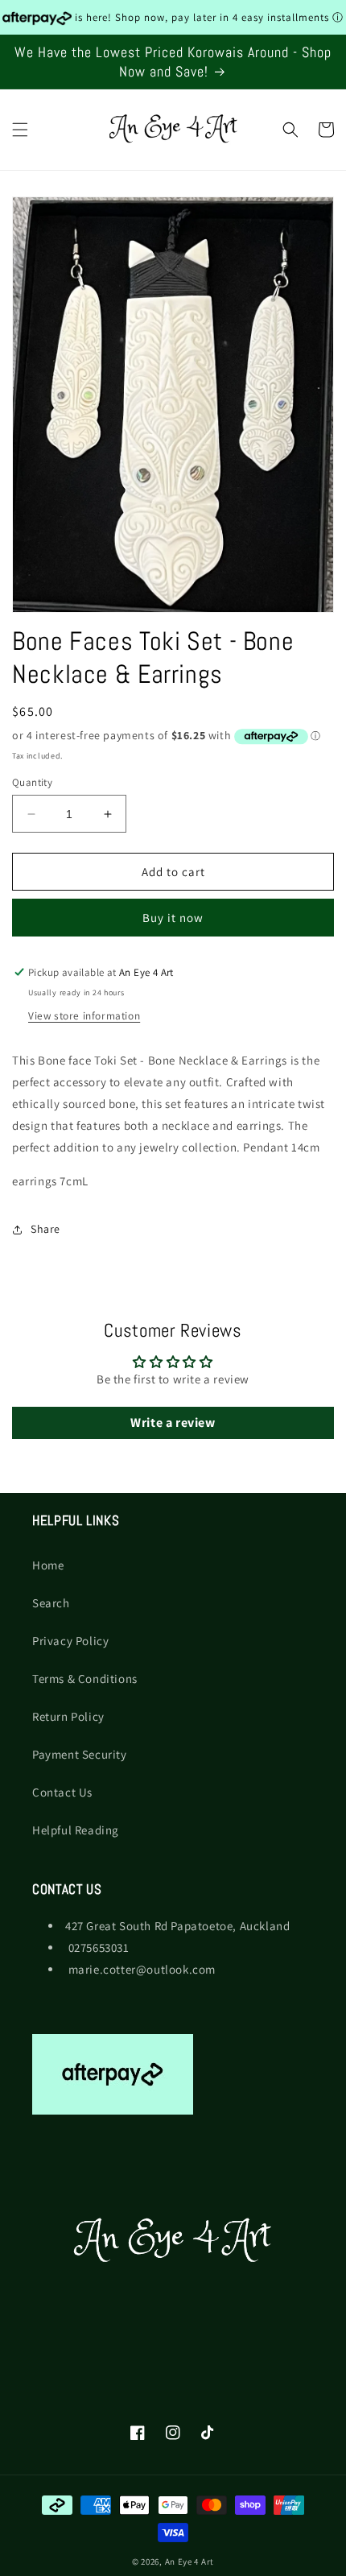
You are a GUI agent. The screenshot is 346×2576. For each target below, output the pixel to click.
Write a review (173, 1422)
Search (51, 1603)
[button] (20, 130)
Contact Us (62, 1792)
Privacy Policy (70, 1641)
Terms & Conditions (85, 1679)
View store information (84, 1015)
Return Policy (68, 1716)
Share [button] (45, 1229)
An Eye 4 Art (189, 2562)
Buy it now (173, 918)
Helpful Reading (76, 1830)
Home (48, 1565)
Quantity (32, 782)
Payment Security (80, 1754)
